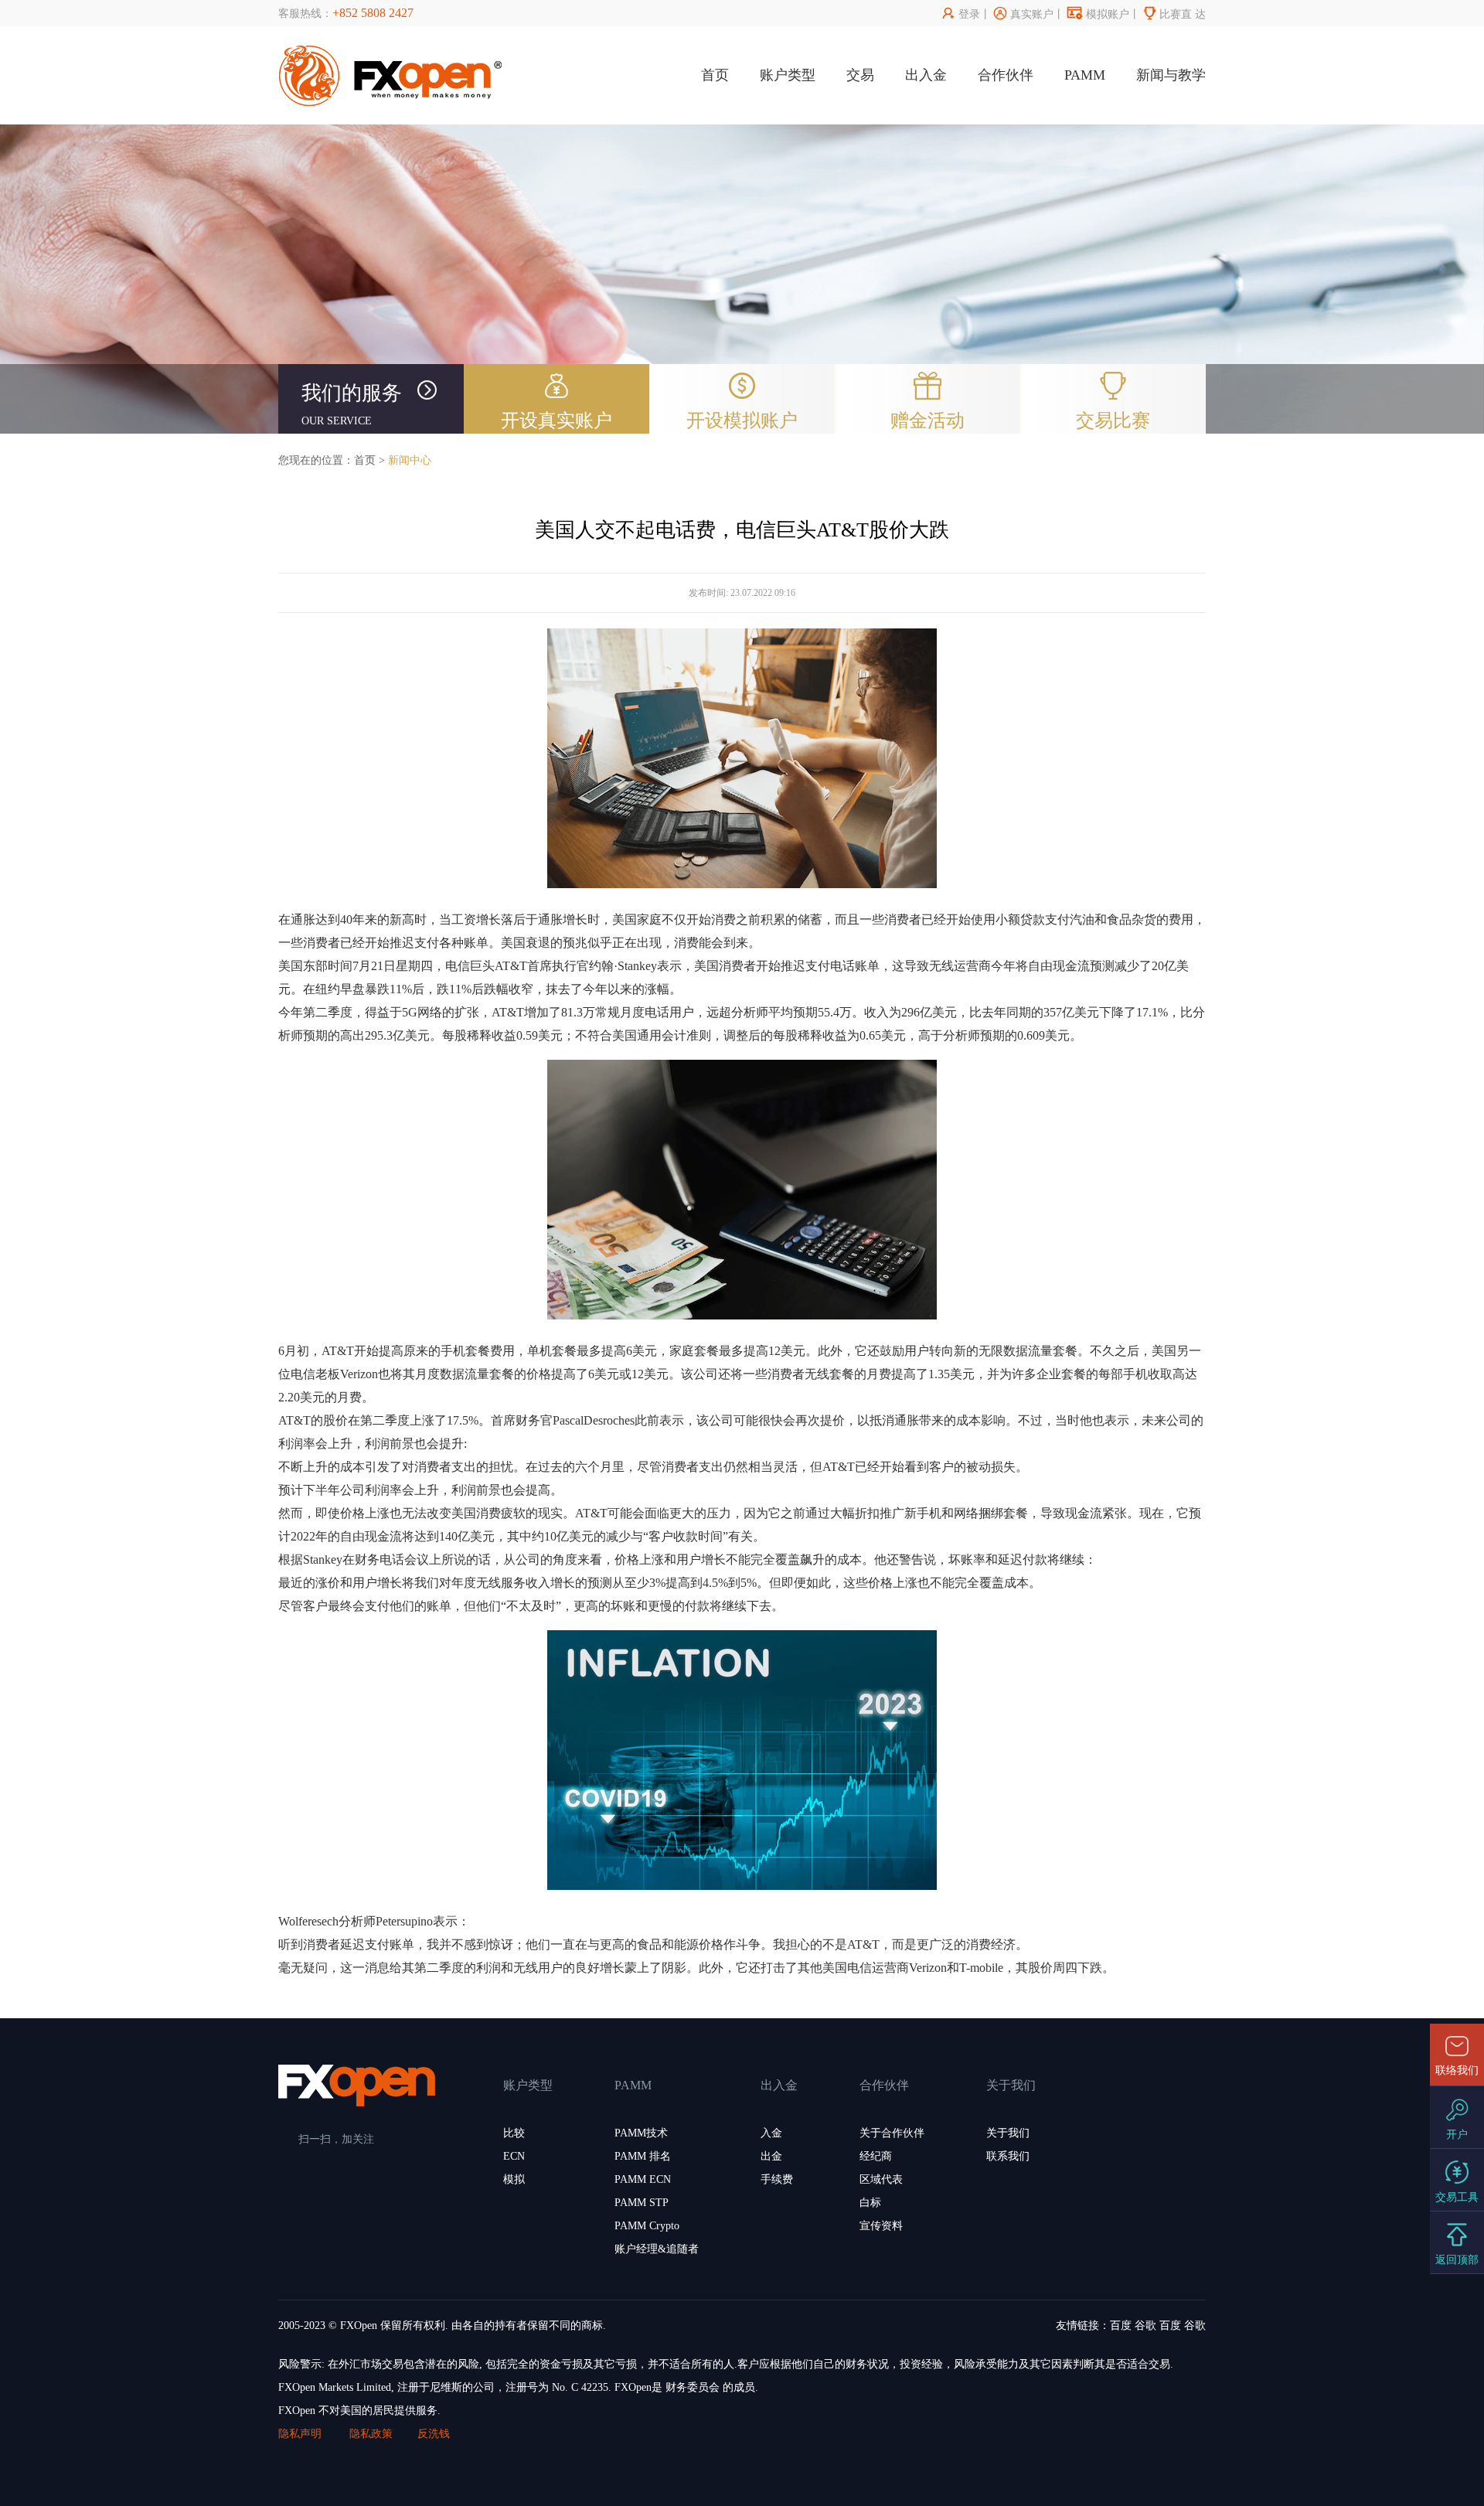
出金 (771, 2156)
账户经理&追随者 (657, 2249)
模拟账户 (1098, 14)
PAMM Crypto (647, 2226)
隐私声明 (301, 2434)
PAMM (1085, 75)
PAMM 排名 (643, 2156)
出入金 (926, 75)
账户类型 (788, 75)
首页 (715, 75)
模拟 (514, 2179)
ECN (514, 2156)
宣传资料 (881, 2226)
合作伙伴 (1006, 75)
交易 (860, 75)
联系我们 (1008, 2156)
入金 (771, 2133)
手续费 (777, 2179)
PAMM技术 (641, 2133)
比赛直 (1167, 14)
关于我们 (1008, 2133)
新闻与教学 (1171, 75)
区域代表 (881, 2179)
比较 (514, 2133)
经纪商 (876, 2156)
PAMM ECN (643, 2179)
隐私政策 (371, 2434)
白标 (870, 2203)
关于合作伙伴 (892, 2133)
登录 (961, 14)
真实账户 (1024, 14)
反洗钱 (434, 2434)
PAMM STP (642, 2203)
